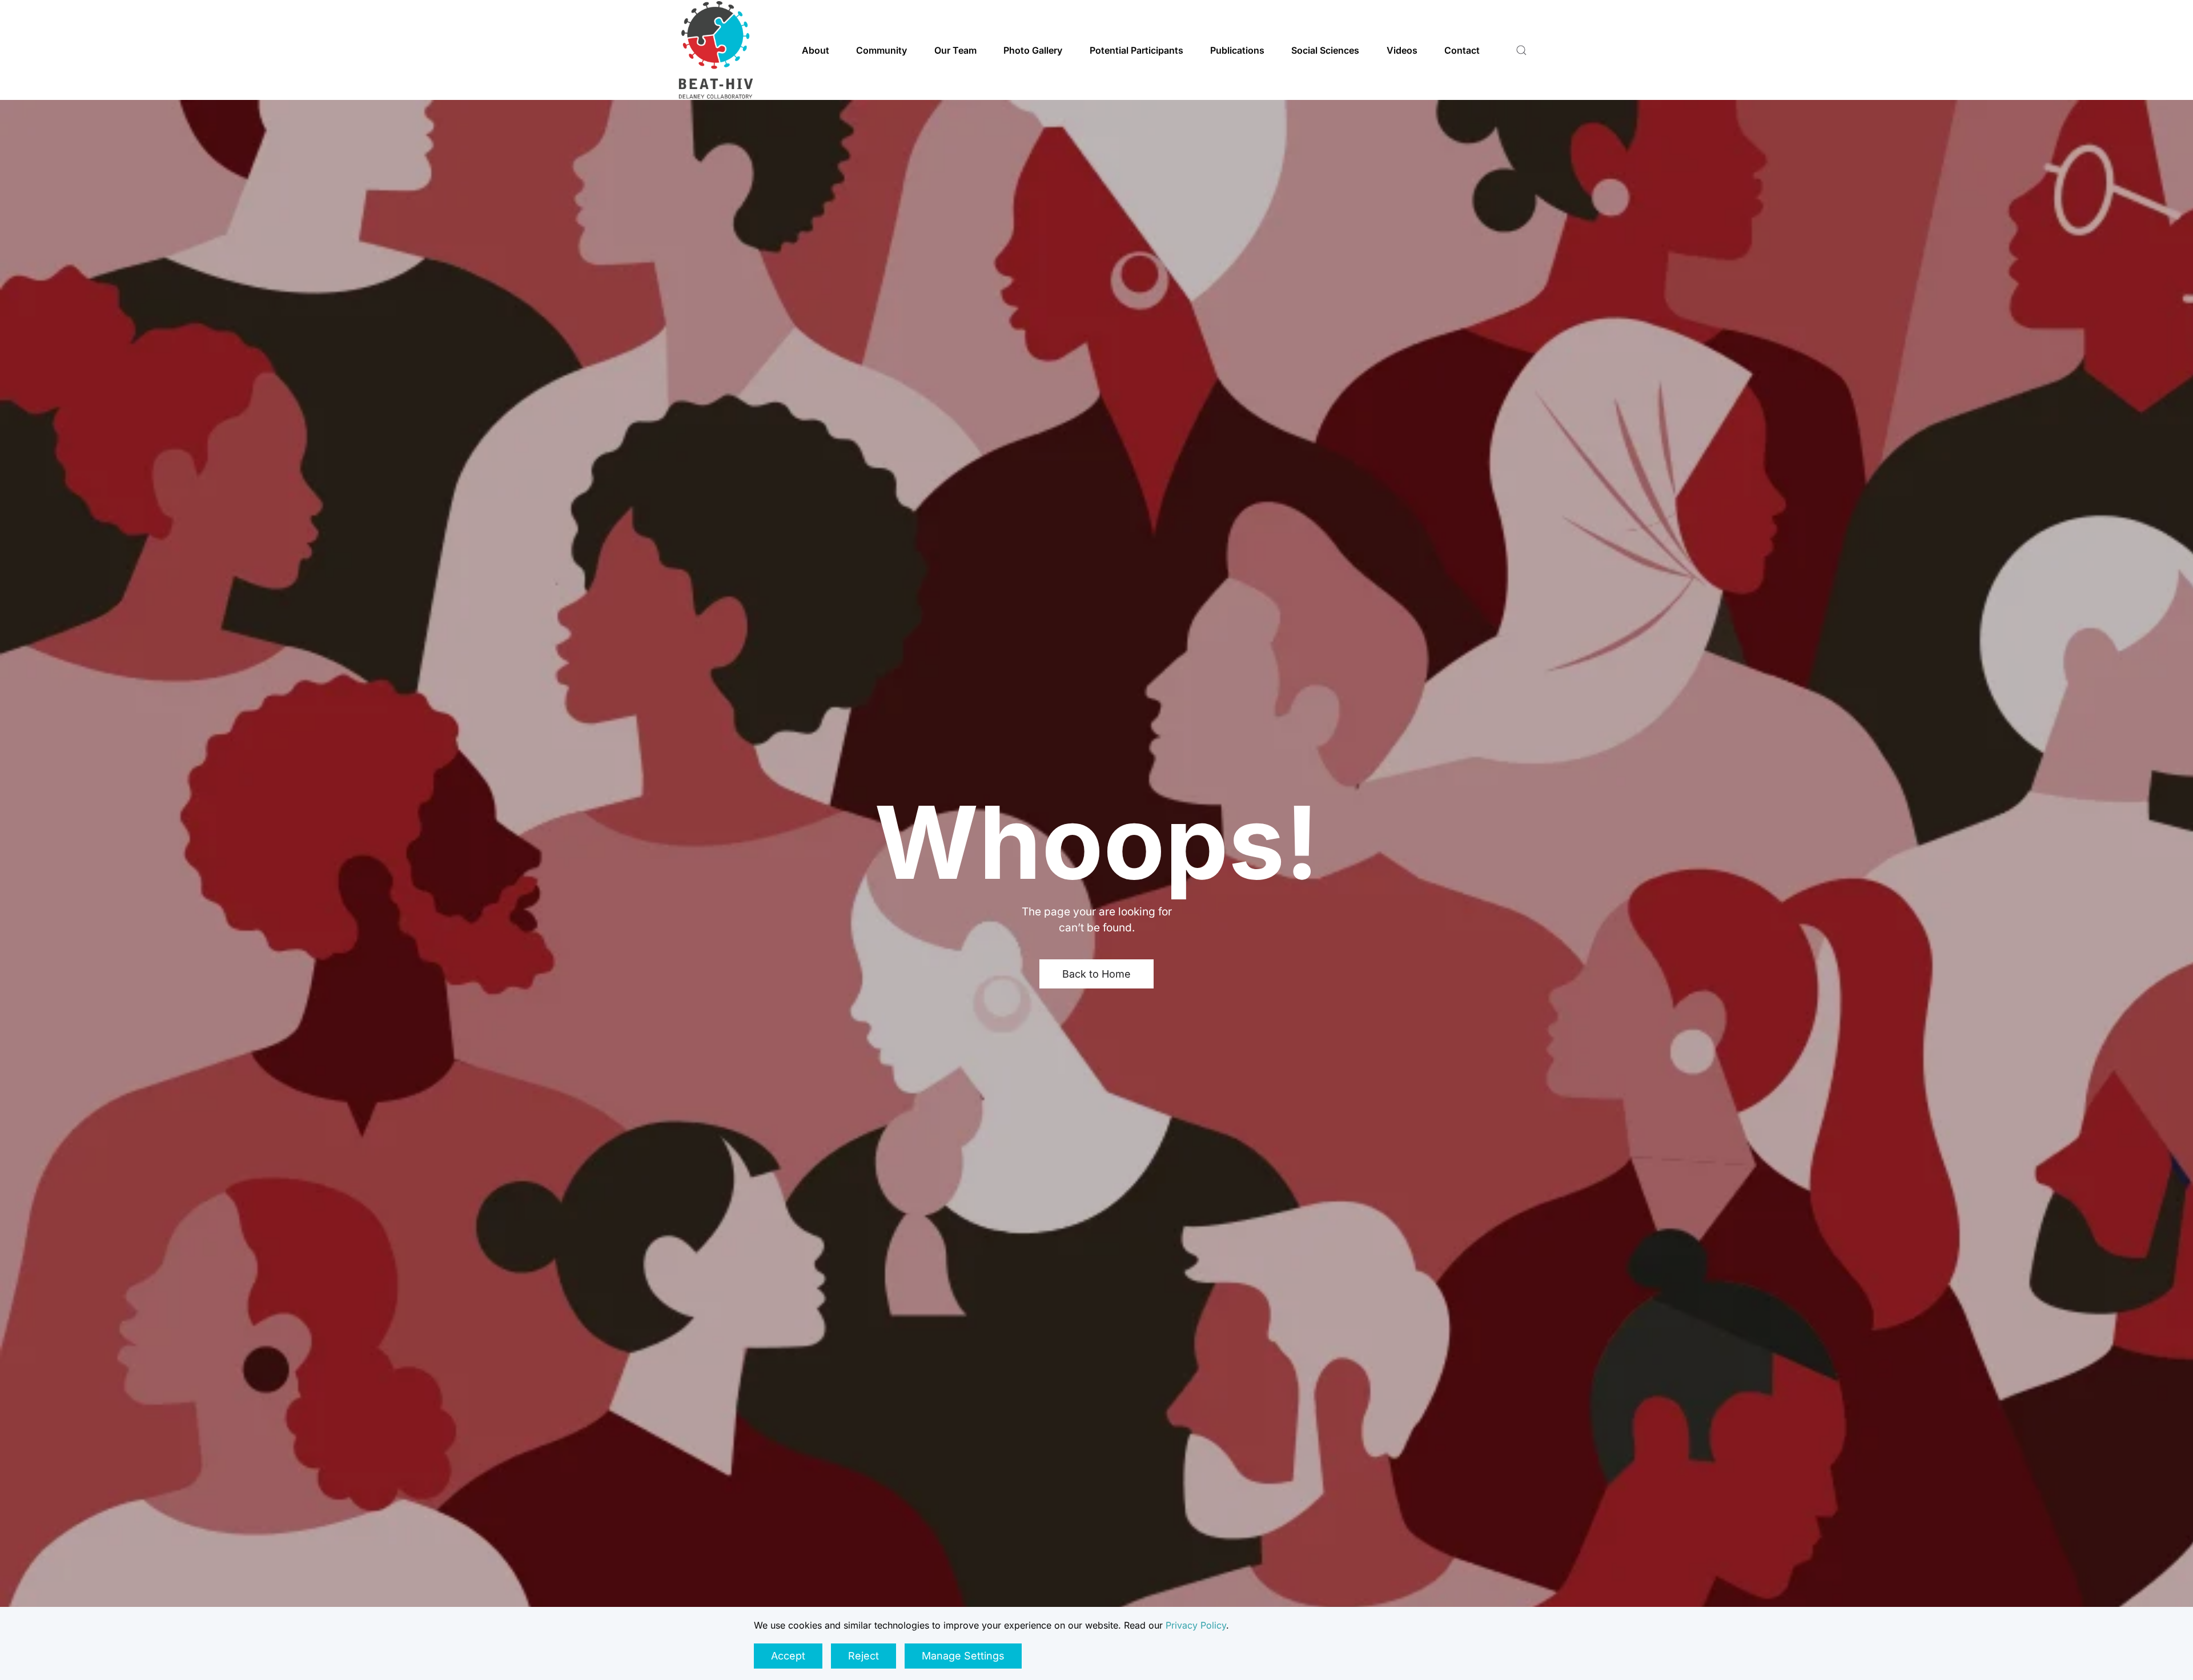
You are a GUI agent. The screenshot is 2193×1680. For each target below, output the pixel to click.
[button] (1521, 50)
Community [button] (881, 50)
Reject (863, 1656)
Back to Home (1096, 974)
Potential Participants (1136, 50)
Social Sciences (1325, 50)
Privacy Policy (1196, 1625)
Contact (1462, 50)
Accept (788, 1656)
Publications (1237, 50)
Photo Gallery (1033, 50)
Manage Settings (963, 1656)
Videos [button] (1402, 50)
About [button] (816, 50)
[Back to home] (716, 50)
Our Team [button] (955, 50)
